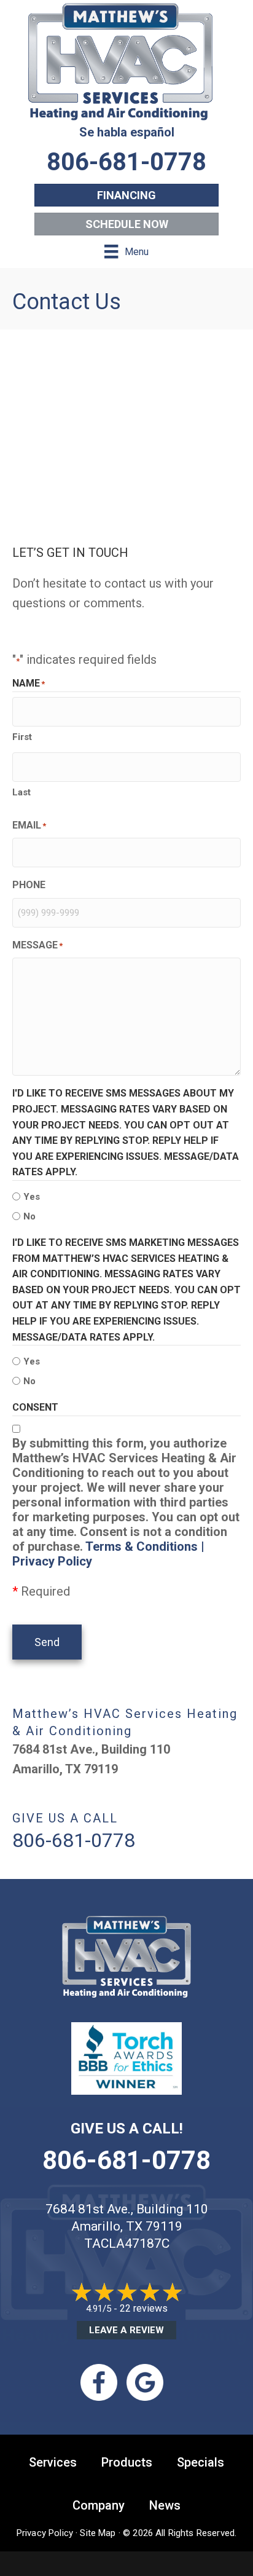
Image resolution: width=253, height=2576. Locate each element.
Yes (32, 1197)
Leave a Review (126, 2330)
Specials (200, 2462)
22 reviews (144, 2308)
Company (99, 2505)
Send (47, 1642)
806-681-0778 (126, 2160)
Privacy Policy (45, 2533)
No (29, 1216)
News (165, 2505)
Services (53, 2462)
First (22, 737)
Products (127, 2462)
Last (21, 792)
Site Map (98, 2533)
